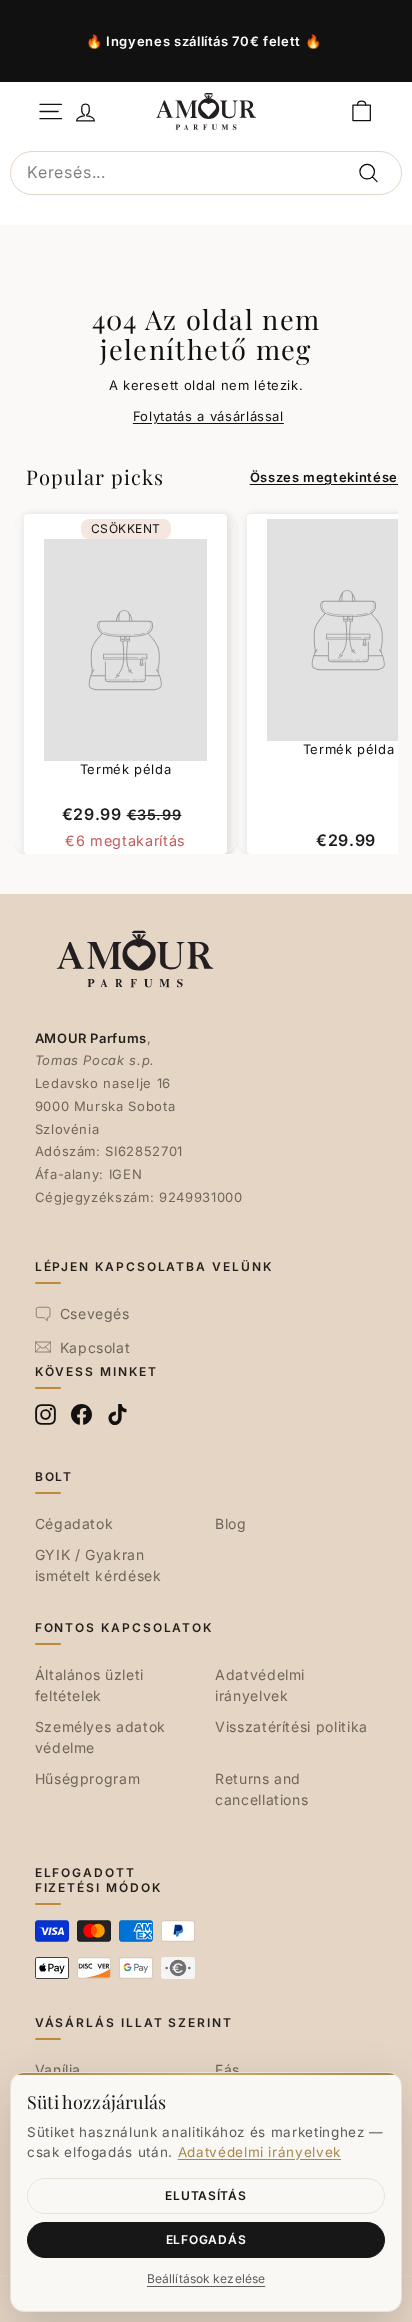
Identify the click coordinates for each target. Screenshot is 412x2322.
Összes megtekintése (324, 477)
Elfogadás (206, 2239)
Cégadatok (74, 1523)
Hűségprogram (88, 1778)
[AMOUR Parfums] (206, 111)
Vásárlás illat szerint (134, 2022)
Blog (231, 1523)
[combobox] (206, 173)
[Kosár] (361, 111)
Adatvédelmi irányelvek (260, 1685)
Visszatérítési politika (291, 1726)
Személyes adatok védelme (100, 1737)
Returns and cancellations (261, 1789)
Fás (227, 2069)
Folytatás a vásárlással (208, 416)
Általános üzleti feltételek (89, 1685)
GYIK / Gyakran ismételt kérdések (98, 1565)
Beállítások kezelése (206, 2278)
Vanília (58, 2069)
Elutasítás (205, 2195)
